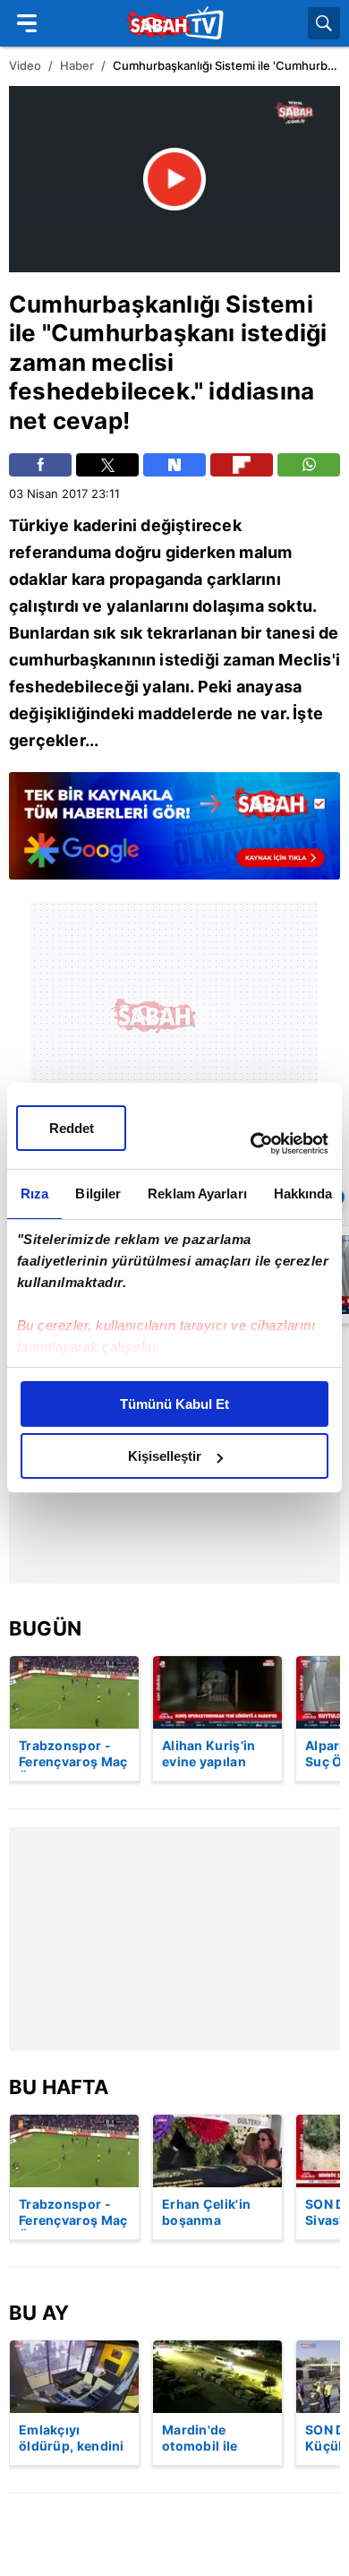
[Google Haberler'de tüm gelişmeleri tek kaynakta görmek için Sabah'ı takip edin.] (174, 835)
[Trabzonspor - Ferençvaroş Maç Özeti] (74, 1692)
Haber (77, 65)
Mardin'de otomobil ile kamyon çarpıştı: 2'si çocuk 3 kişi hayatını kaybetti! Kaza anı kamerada (217, 2439)
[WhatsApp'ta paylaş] (309, 465)
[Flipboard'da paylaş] (242, 465)
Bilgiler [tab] (98, 1194)
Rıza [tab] (34, 1194)
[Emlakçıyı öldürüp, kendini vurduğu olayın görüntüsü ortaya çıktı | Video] (74, 2377)
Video (25, 65)
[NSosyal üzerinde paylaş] (174, 465)
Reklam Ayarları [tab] (197, 1194)
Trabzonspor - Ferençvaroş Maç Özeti (73, 1755)
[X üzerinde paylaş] (107, 465)
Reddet (72, 1128)
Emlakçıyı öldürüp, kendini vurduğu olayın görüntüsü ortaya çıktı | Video (72, 2439)
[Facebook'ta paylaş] (40, 465)
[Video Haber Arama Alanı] (324, 23)
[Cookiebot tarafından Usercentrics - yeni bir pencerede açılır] (251, 1144)
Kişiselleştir (165, 1456)
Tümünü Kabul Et (174, 1404)
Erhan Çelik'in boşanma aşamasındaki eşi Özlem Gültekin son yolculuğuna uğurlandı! (217, 2213)
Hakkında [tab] (303, 1194)
